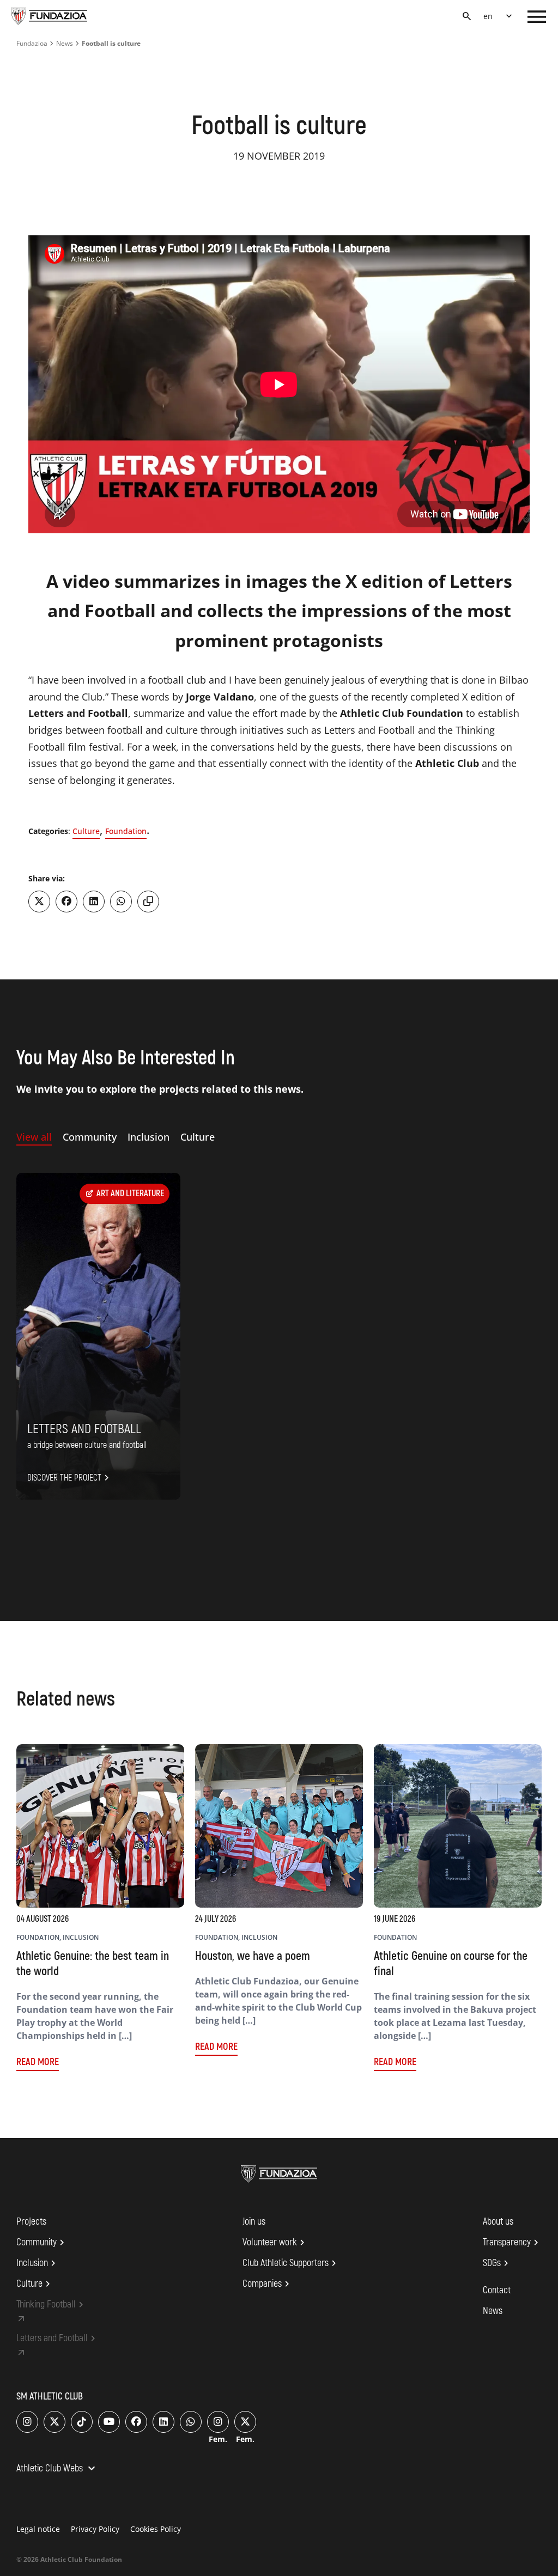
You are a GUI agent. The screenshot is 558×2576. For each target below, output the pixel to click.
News (65, 43)
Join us (254, 2222)
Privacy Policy (95, 2529)
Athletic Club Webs (57, 2469)
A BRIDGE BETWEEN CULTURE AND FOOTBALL (87, 1445)
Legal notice (38, 2529)
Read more (38, 2062)
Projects (31, 2222)
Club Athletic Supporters (291, 2263)
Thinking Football (51, 2305)
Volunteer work (275, 2243)
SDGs (497, 2263)
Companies (268, 2284)
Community (42, 2243)
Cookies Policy (156, 2529)
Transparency (512, 2243)
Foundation (126, 831)
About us (498, 2222)
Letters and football (84, 1429)
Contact (497, 2290)
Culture (86, 831)
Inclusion (38, 2263)
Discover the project (70, 1478)
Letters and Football (57, 2339)
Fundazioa (32, 43)
